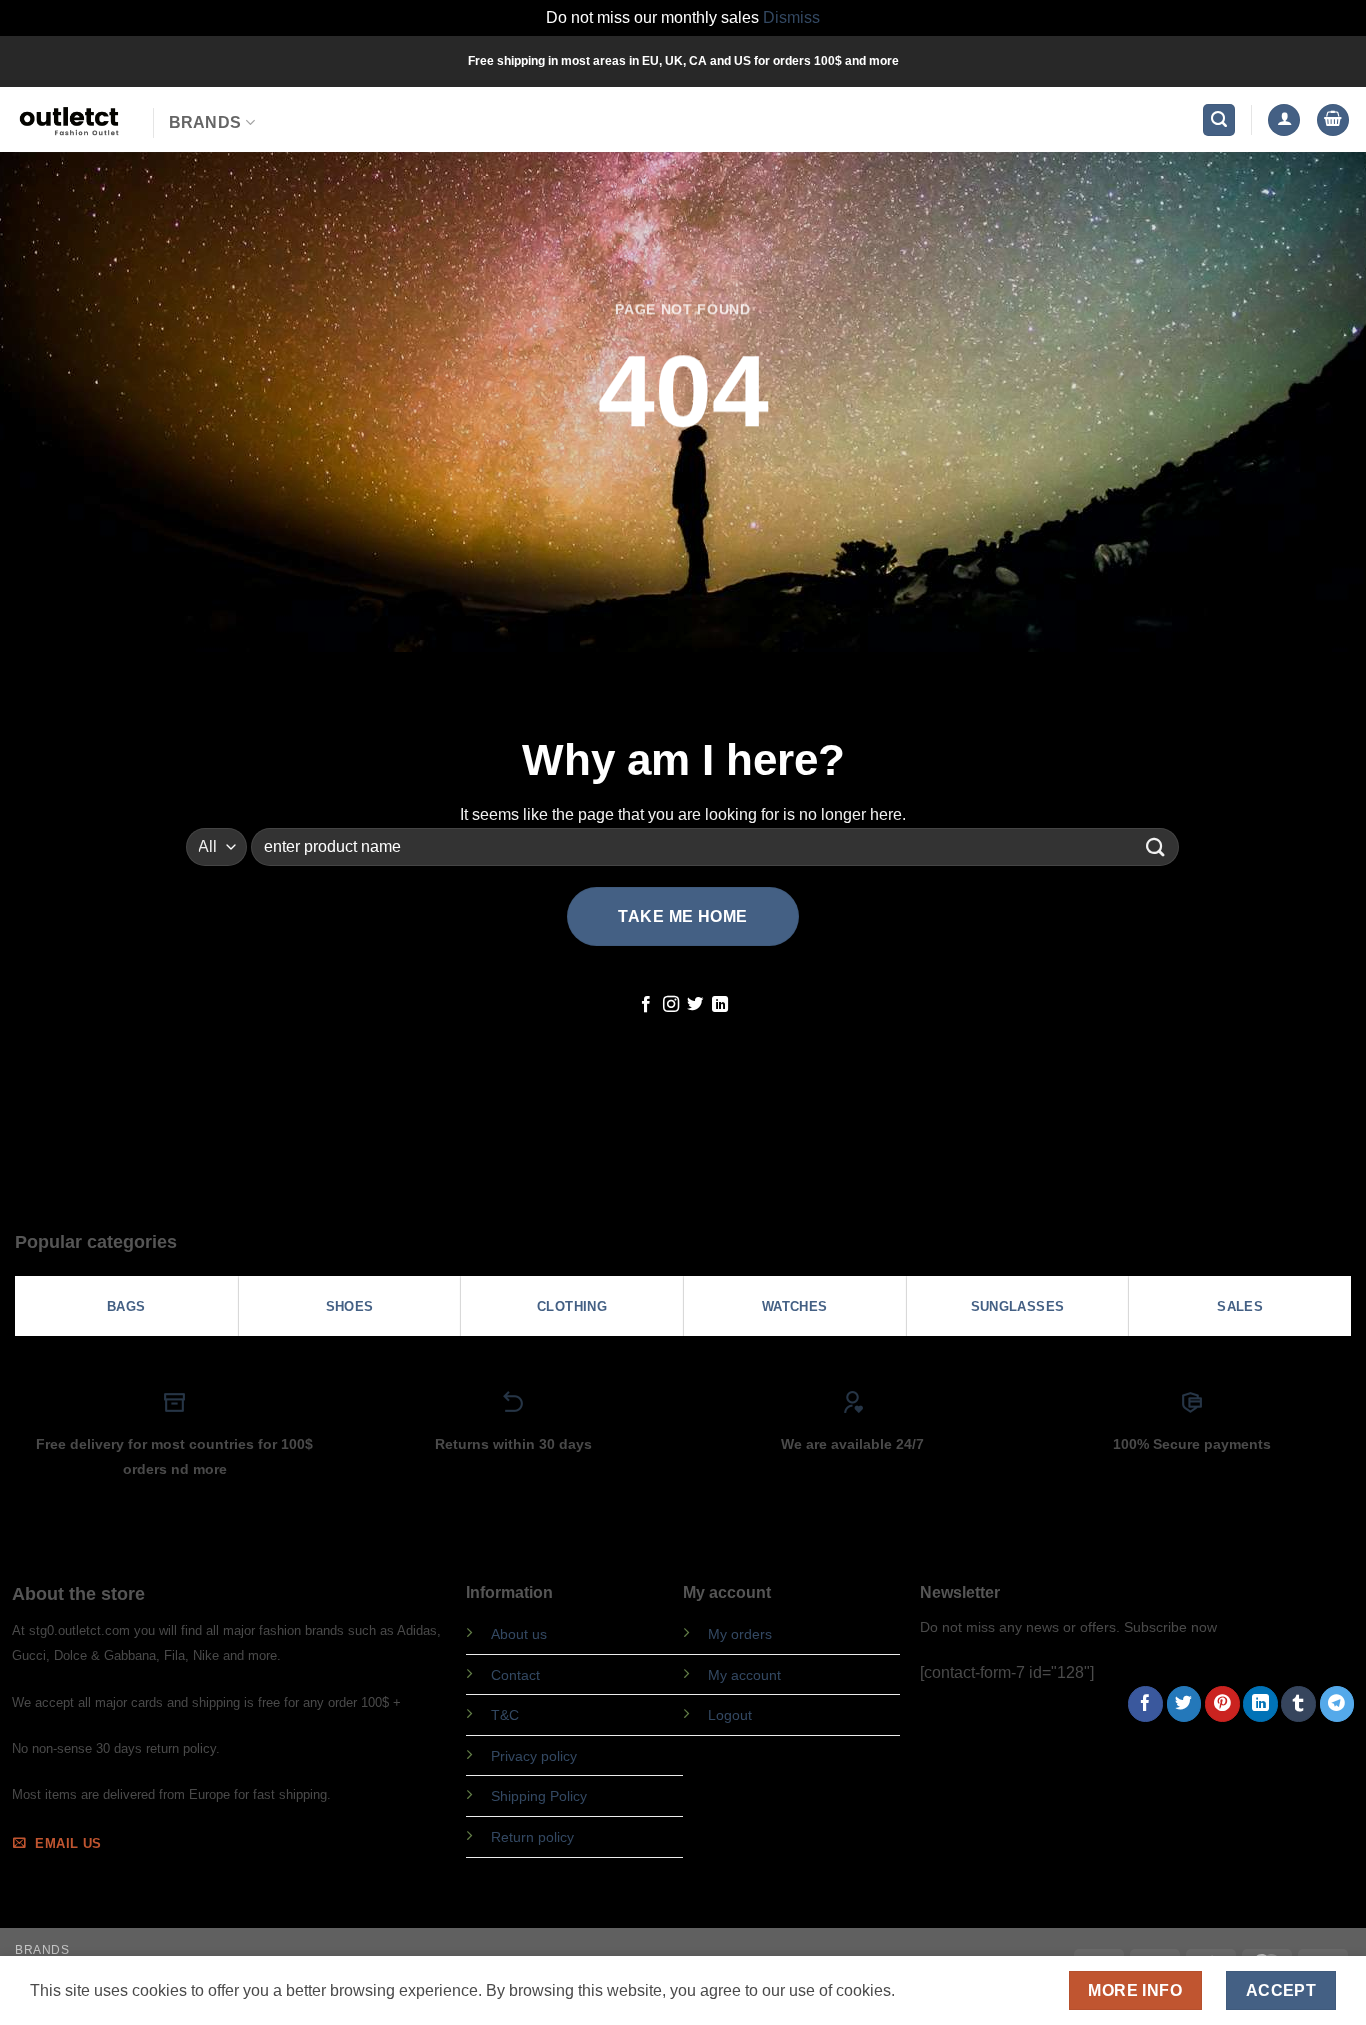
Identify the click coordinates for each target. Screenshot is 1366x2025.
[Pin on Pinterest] (1222, 1704)
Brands (205, 122)
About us (519, 1634)
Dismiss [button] (791, 17)
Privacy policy (534, 1756)
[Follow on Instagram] (671, 1005)
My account (744, 1675)
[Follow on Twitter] (695, 1005)
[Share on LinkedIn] (1260, 1704)
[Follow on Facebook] (646, 1005)
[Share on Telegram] (1337, 1704)
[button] (1219, 120)
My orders (740, 1634)
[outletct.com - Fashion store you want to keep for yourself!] (69, 119)
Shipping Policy (539, 1796)
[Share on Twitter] (1184, 1704)
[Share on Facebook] (1145, 1704)
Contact (515, 1675)
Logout (730, 1715)
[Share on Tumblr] (1298, 1704)
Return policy (532, 1837)
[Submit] (1156, 846)
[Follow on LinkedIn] (720, 1005)
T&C (505, 1715)
